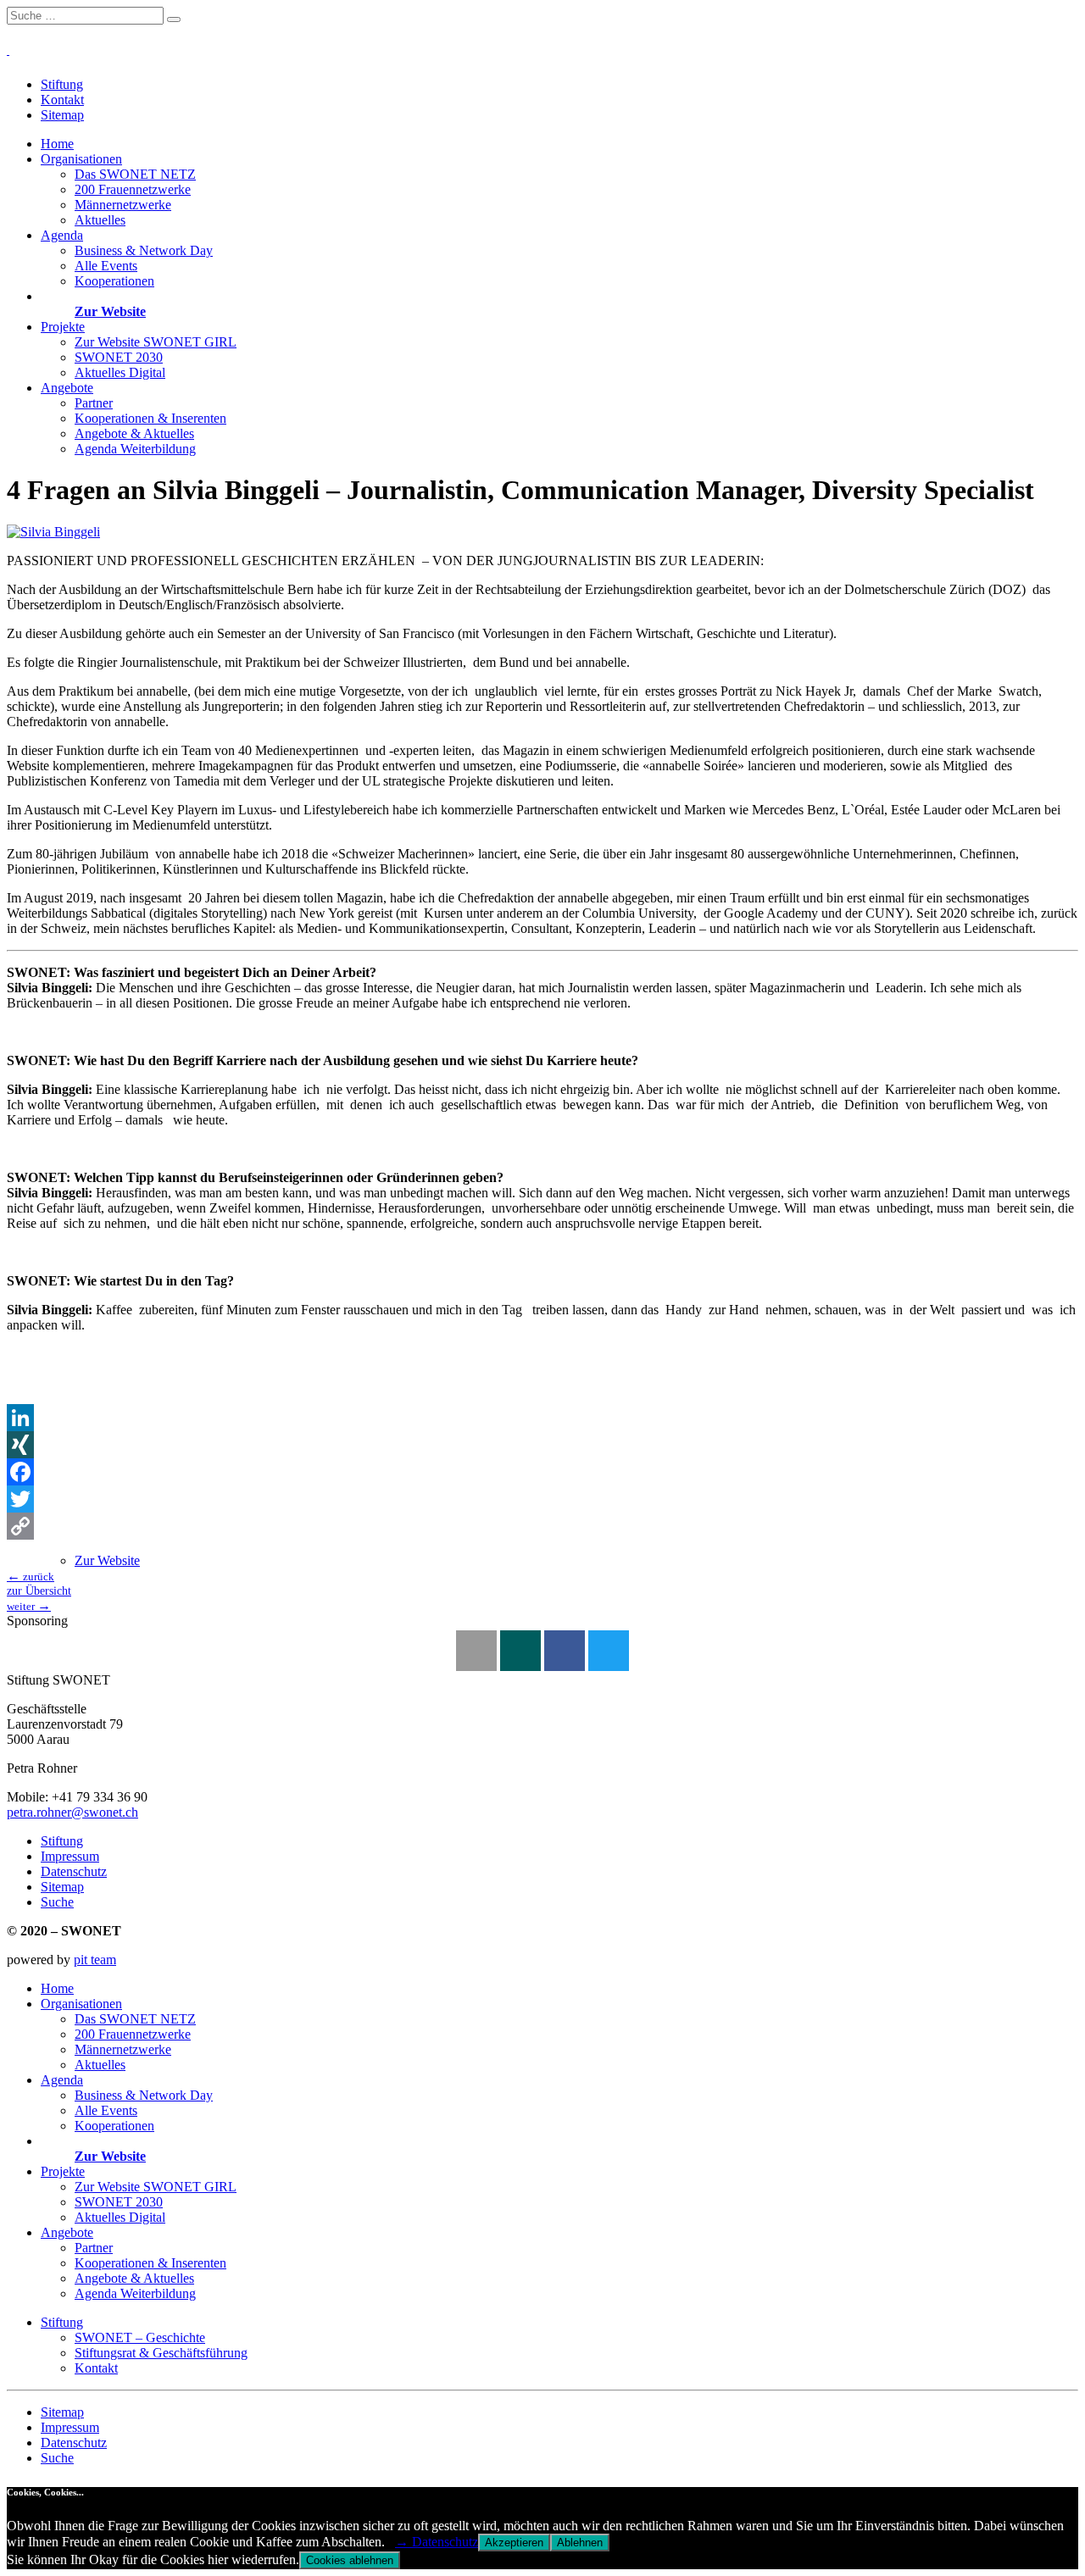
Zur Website (110, 311)
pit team (95, 1960)
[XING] (542, 1445)
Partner (94, 403)
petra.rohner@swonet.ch (72, 1812)
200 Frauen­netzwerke (133, 189)
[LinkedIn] (542, 1418)
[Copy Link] (542, 1526)
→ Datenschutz (437, 2542)
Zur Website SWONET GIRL (156, 342)
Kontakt (62, 100)
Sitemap (62, 115)
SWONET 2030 (119, 357)
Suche (57, 1902)
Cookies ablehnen (350, 2560)
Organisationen (81, 159)
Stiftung (62, 84)
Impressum (70, 1856)
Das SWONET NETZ (135, 174)
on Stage (65, 296)
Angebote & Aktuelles (134, 433)
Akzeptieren (514, 2543)
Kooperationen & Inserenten (150, 418)
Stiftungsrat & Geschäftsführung (161, 2353)
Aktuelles (100, 220)
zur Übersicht (39, 1591)
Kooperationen (114, 281)
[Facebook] (542, 1472)
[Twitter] (542, 1499)
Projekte (63, 327)
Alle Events (106, 266)
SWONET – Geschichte (140, 2337)
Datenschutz (74, 1871)
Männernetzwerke (123, 205)
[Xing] (520, 1651)
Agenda (62, 235)
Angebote (67, 388)
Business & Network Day (144, 250)
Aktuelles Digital (120, 372)
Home (57, 144)
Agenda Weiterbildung (135, 449)
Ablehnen (580, 2543)
